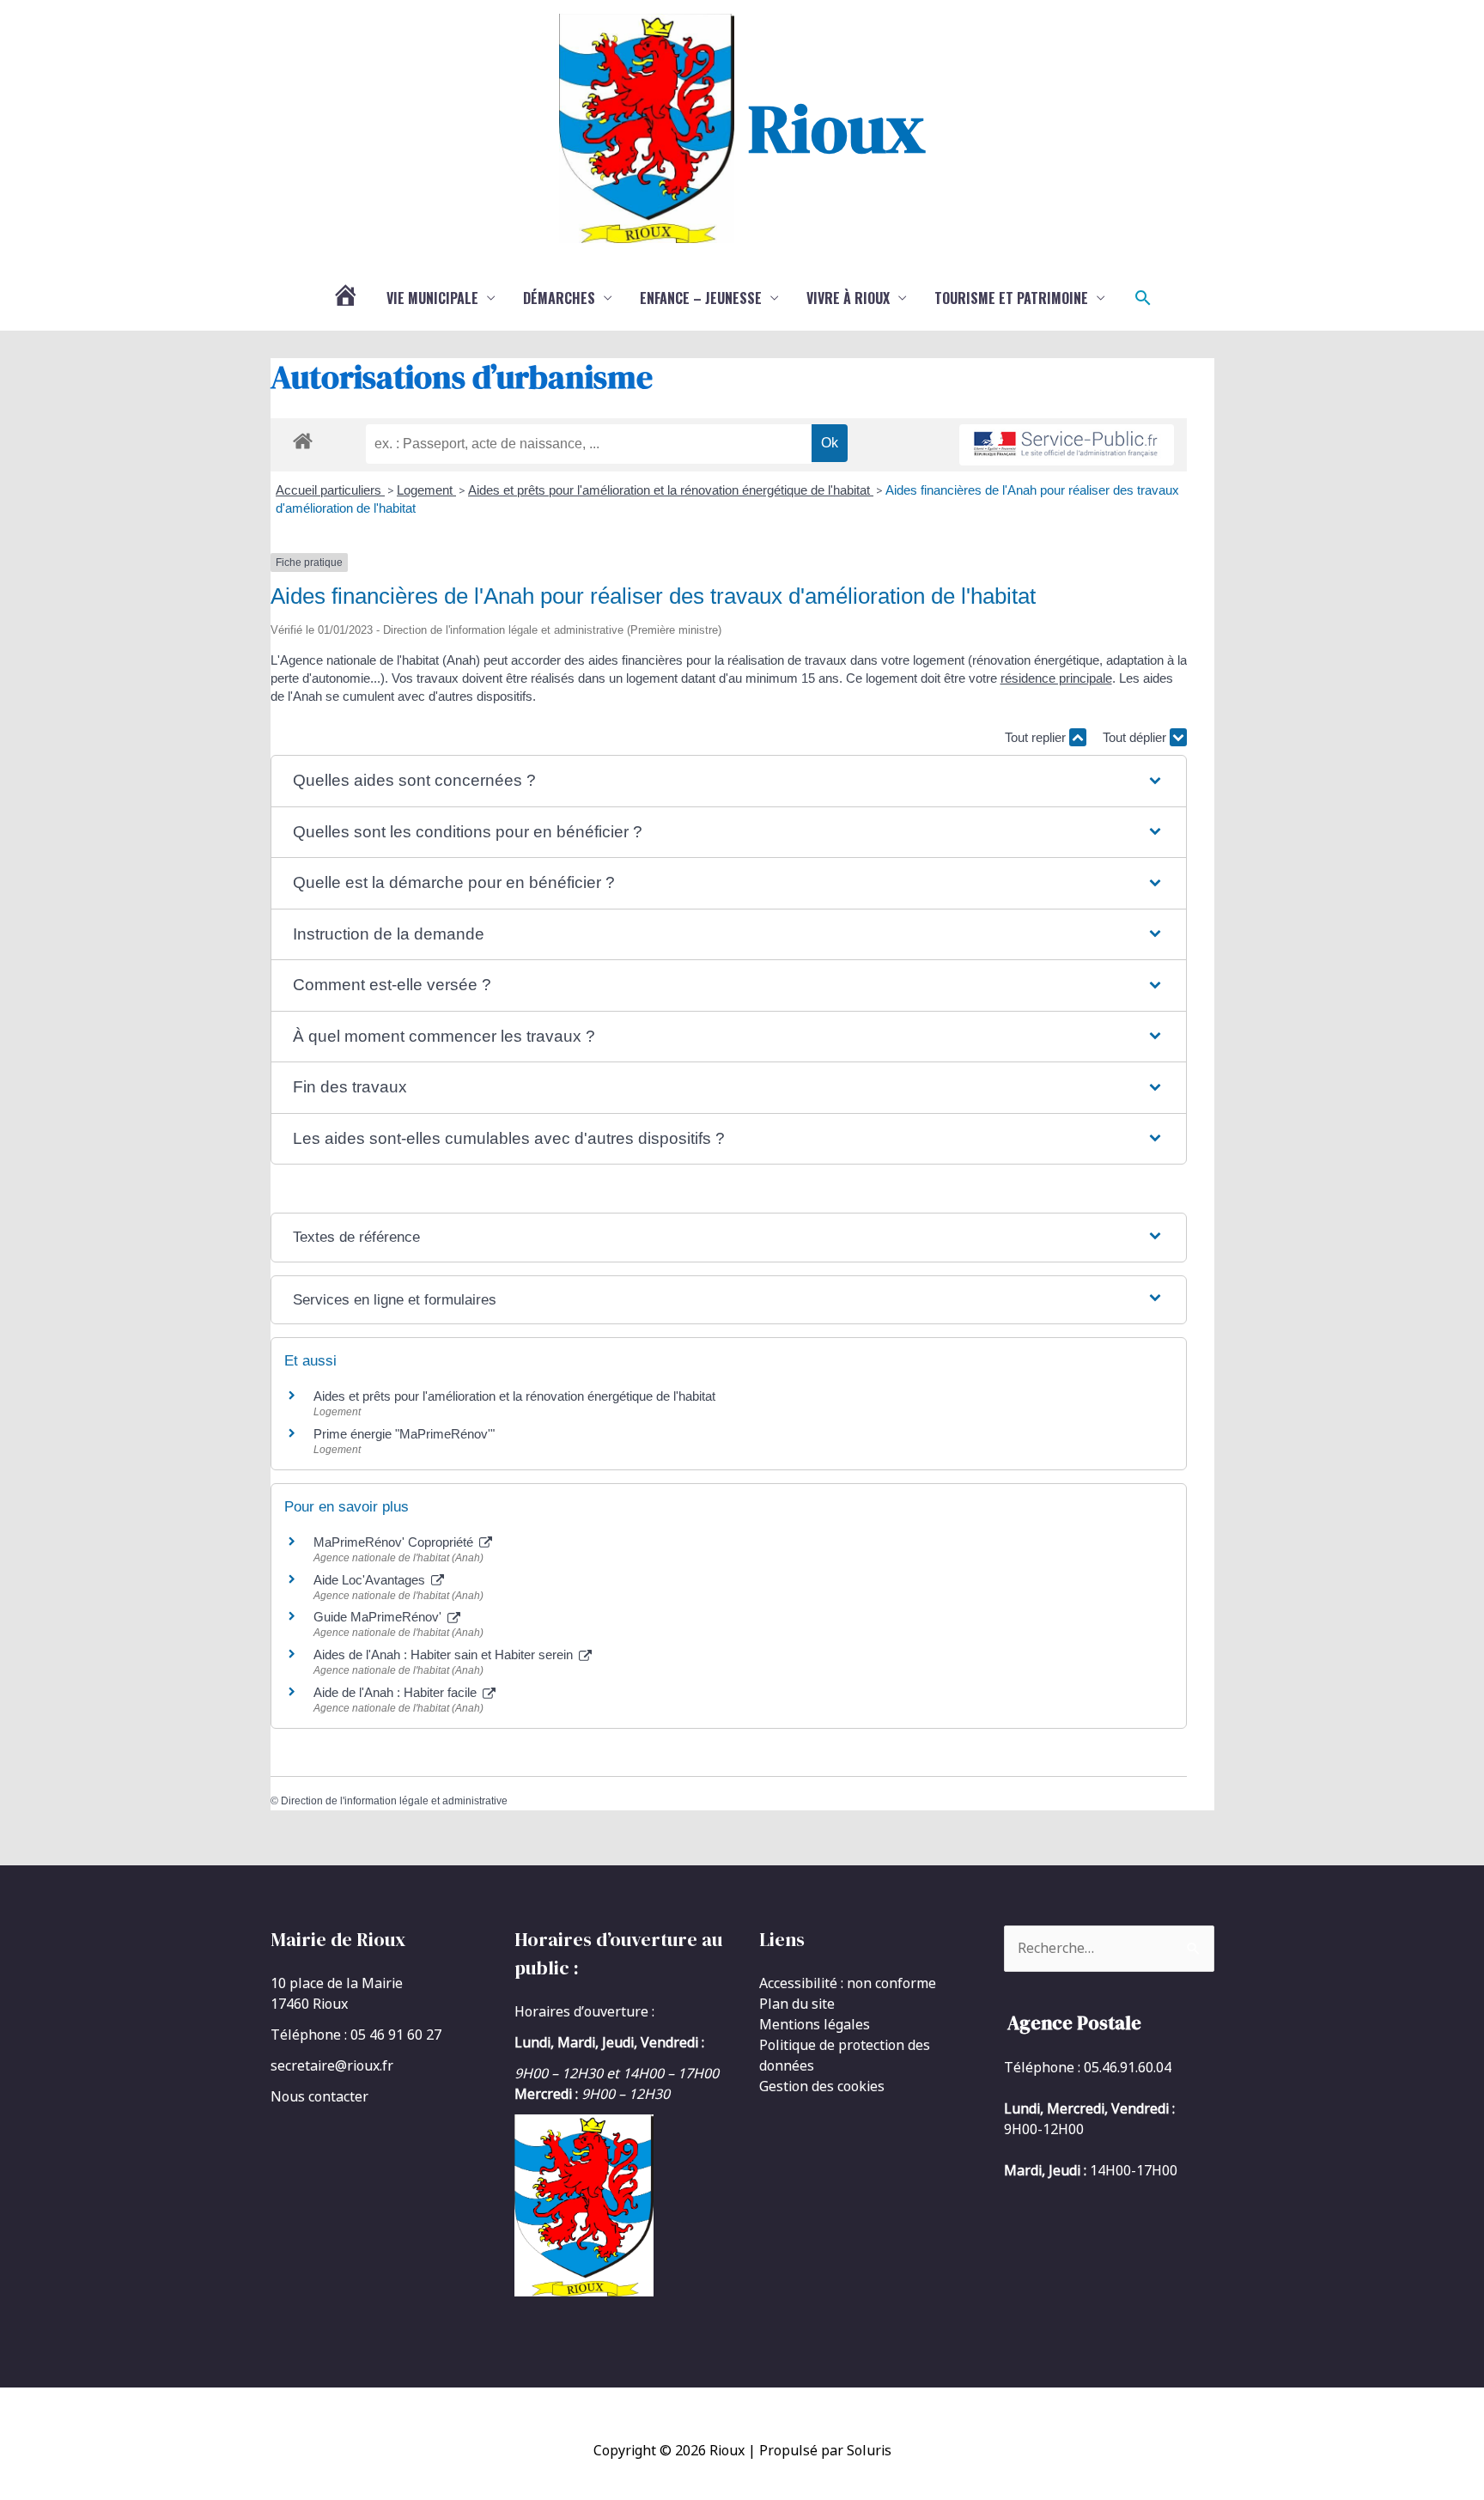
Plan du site (797, 2004)
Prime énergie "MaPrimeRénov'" (406, 1434)
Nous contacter (319, 2096)
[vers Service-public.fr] (1067, 445)
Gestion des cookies (822, 2086)
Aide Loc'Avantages (371, 1580)
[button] (1143, 298)
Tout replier (1037, 737)
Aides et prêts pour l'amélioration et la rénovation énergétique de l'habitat (671, 490)
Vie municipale (432, 298)
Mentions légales (815, 2024)
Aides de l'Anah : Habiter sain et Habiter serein (445, 1655)
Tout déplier (1136, 737)
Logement (426, 490)
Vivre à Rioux (848, 298)
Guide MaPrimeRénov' (379, 1617)
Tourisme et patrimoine (1011, 298)
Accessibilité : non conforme (848, 1983)
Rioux (836, 128)
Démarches (559, 298)
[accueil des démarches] (303, 438)
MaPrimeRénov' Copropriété (395, 1542)
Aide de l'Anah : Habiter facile (397, 1692)
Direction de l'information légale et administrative (394, 1801)
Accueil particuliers (330, 490)
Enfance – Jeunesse (701, 298)
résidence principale (1056, 678)
